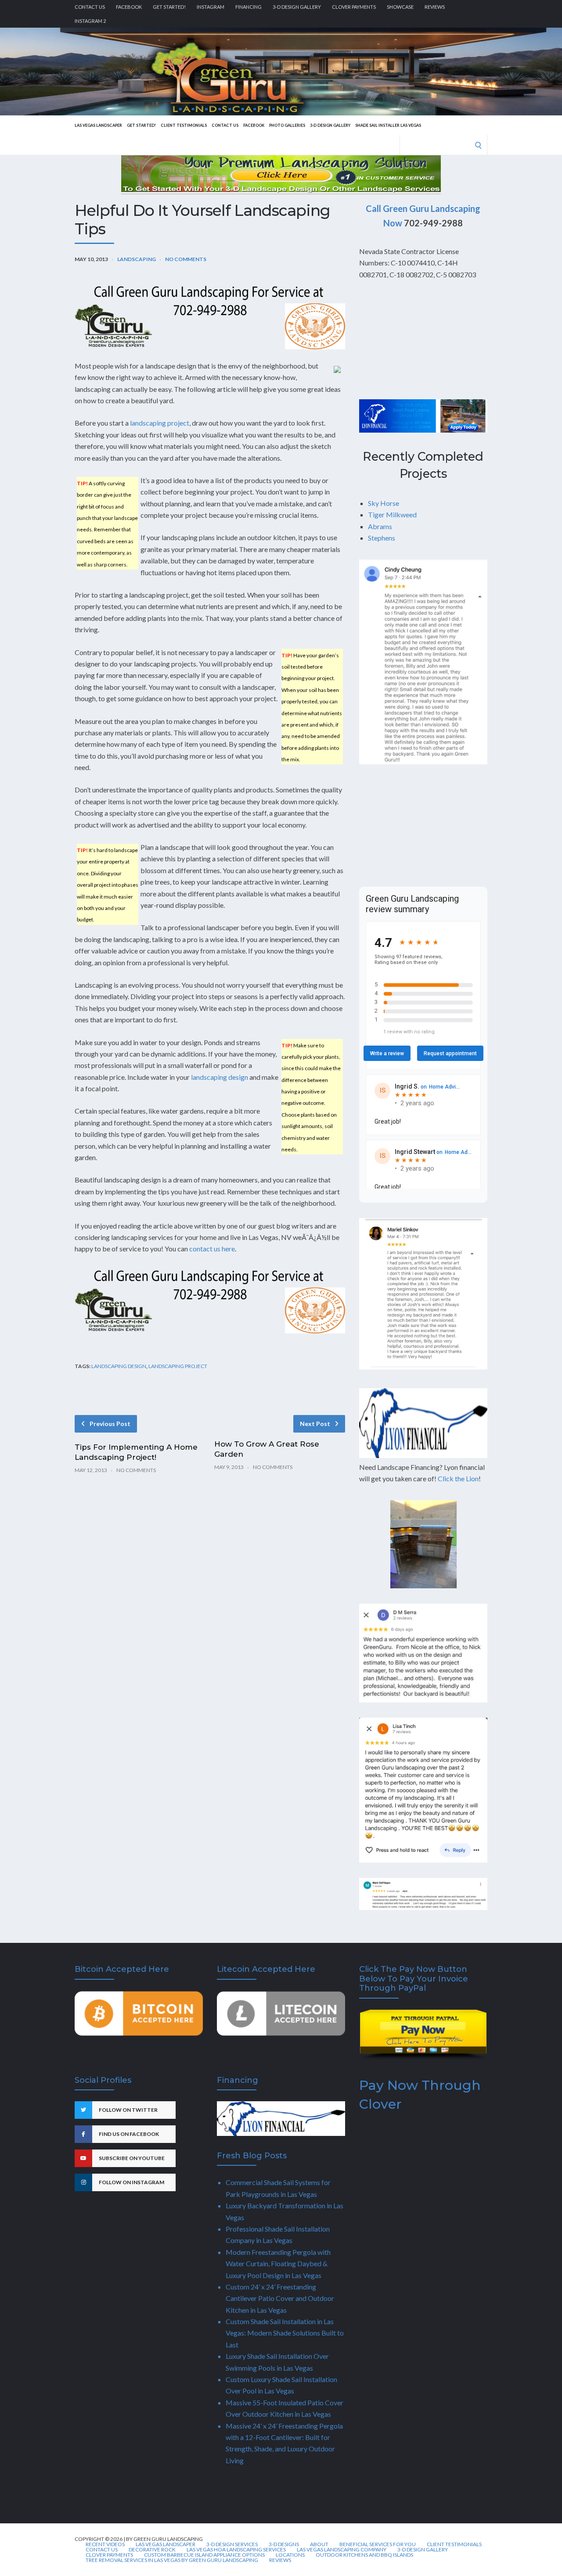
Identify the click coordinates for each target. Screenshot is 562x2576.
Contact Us (90, 7)
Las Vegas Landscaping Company (342, 2550)
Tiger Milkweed (392, 514)
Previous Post (110, 1424)
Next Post (315, 1424)
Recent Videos (105, 2544)
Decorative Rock (152, 2550)
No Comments (186, 259)
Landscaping (137, 259)
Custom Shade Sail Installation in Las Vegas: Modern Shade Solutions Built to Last (285, 2333)
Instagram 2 (90, 21)
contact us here (212, 1249)
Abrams (380, 526)
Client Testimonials (184, 125)
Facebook (129, 7)
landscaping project (160, 423)
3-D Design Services (232, 2544)
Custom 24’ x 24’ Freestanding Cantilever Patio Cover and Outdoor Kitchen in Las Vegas (280, 2298)
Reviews (435, 7)
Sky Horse (384, 503)
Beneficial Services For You (378, 2544)
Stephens (382, 538)
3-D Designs (284, 2544)
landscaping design (220, 1077)
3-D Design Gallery (297, 7)
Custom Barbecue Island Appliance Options (204, 2555)
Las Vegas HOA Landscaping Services (236, 2550)
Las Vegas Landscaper (98, 125)
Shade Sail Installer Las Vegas (388, 125)
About (319, 2544)
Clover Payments (354, 7)
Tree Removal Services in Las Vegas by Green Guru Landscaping (172, 2560)
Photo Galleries (287, 125)
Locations (290, 2555)
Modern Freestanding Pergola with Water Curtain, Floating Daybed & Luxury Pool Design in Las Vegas (278, 2264)
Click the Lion (458, 1478)
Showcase (400, 7)
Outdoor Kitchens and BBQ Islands (364, 2555)
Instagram (211, 7)
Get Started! (169, 7)
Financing (249, 7)
